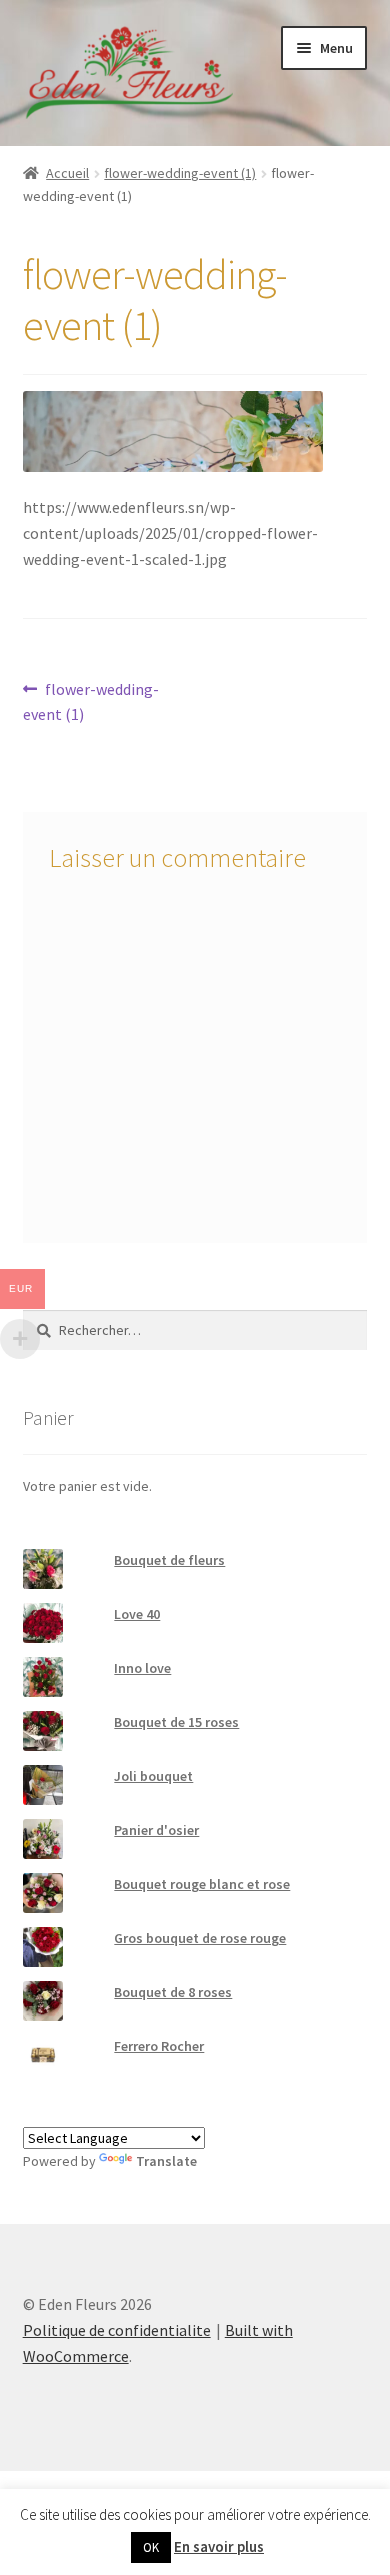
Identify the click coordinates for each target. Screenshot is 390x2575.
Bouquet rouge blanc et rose (202, 1884)
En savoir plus (219, 2546)
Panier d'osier (156, 1830)
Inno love (142, 1668)
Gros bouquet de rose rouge (200, 1938)
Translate (166, 2161)
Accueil (67, 173)
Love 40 (137, 1614)
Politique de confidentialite (117, 2330)
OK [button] (151, 2547)
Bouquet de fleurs (169, 1560)
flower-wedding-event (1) (180, 173)
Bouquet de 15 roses (176, 1722)
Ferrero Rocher (159, 2046)
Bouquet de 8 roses (173, 1992)
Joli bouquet (153, 1776)
